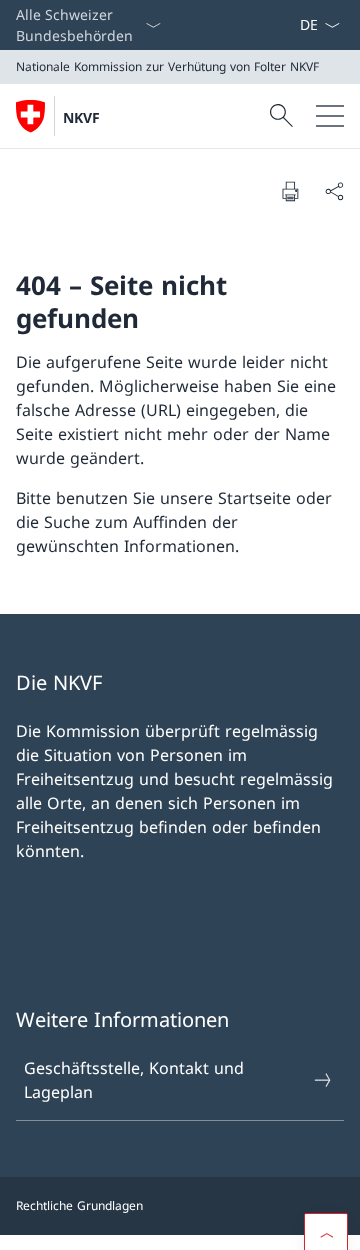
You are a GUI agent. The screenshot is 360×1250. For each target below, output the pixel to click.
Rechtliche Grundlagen (79, 1205)
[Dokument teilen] (334, 191)
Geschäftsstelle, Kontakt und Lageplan (134, 1080)
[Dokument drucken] (290, 191)
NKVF (81, 117)
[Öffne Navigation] (330, 116)
